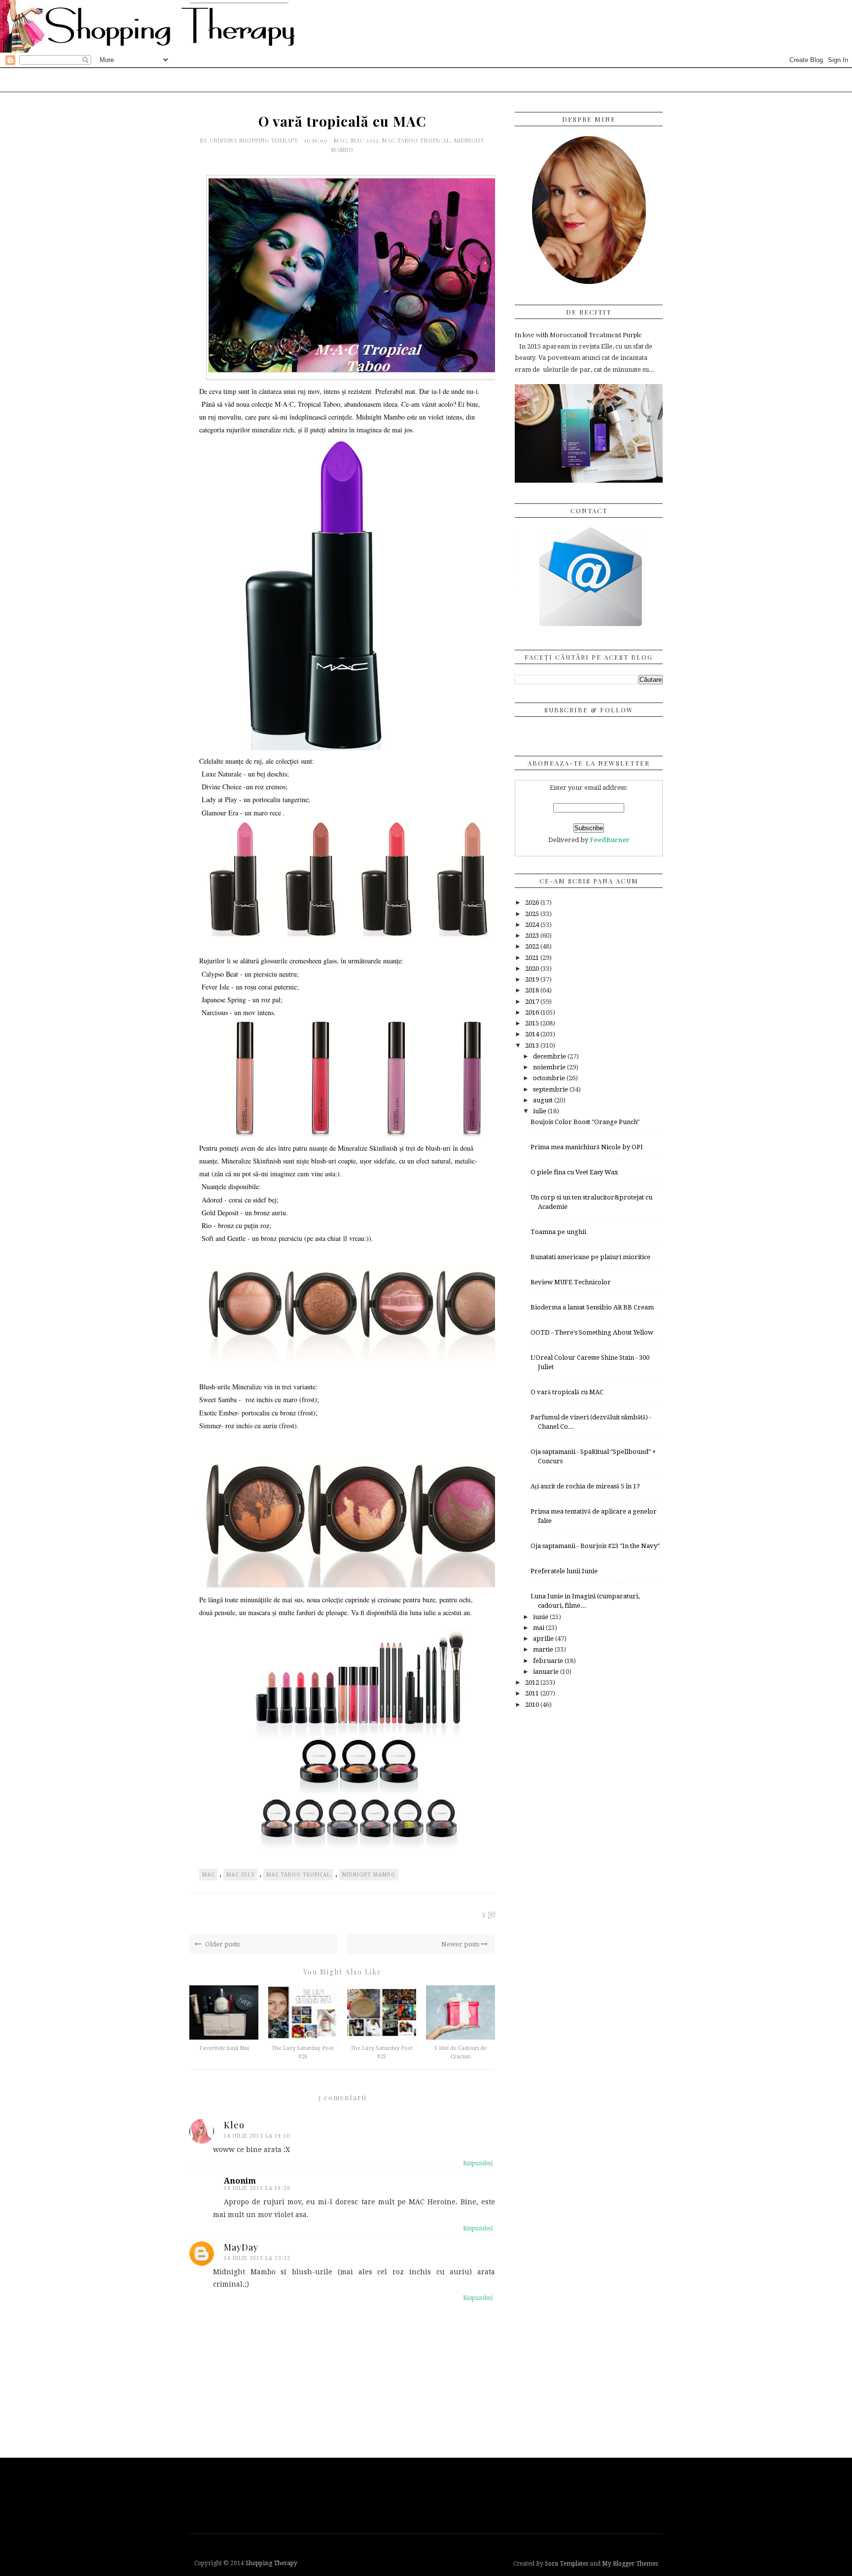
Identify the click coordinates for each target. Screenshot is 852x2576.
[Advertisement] (428, 2495)
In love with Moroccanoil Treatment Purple (578, 335)
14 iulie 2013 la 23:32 (257, 2258)
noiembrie (550, 1067)
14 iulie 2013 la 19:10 (257, 2136)
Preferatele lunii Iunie (564, 1571)
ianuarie (547, 1672)
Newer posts (461, 1944)
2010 (533, 1705)
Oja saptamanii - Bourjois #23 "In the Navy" (595, 1546)
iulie (540, 1111)
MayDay (241, 2247)
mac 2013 (365, 140)
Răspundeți (478, 2163)
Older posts (222, 1944)
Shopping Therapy (271, 2563)
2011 (533, 1693)
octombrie (550, 1078)
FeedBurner (610, 840)
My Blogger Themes (630, 2564)
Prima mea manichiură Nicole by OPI (587, 1147)
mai (539, 1628)
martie (544, 1649)
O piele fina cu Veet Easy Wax (574, 1172)
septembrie (551, 1089)
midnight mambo (369, 1875)
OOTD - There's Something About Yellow (592, 1332)
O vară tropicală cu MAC (567, 1392)
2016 (533, 1012)
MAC (340, 140)
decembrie (550, 1056)
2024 (533, 925)
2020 (533, 969)
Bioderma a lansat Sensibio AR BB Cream (592, 1307)
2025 (533, 914)
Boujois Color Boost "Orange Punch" (585, 1122)
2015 (533, 1023)
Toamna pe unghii (558, 1232)
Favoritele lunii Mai (224, 2048)
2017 (533, 1002)
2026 (533, 902)
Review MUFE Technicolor (571, 1282)
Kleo (234, 2125)
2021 (533, 958)
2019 (533, 979)
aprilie (544, 1639)
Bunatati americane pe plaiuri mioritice (590, 1257)
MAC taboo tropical (416, 140)
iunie (541, 1617)
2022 (533, 946)
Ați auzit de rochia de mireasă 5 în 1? (585, 1486)
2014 (533, 1034)
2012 (533, 1682)
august (544, 1100)
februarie (549, 1661)
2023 (533, 935)
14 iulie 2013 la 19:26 (257, 2188)
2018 (533, 990)
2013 (533, 1045)
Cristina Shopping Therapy (255, 140)
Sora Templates (567, 2564)
